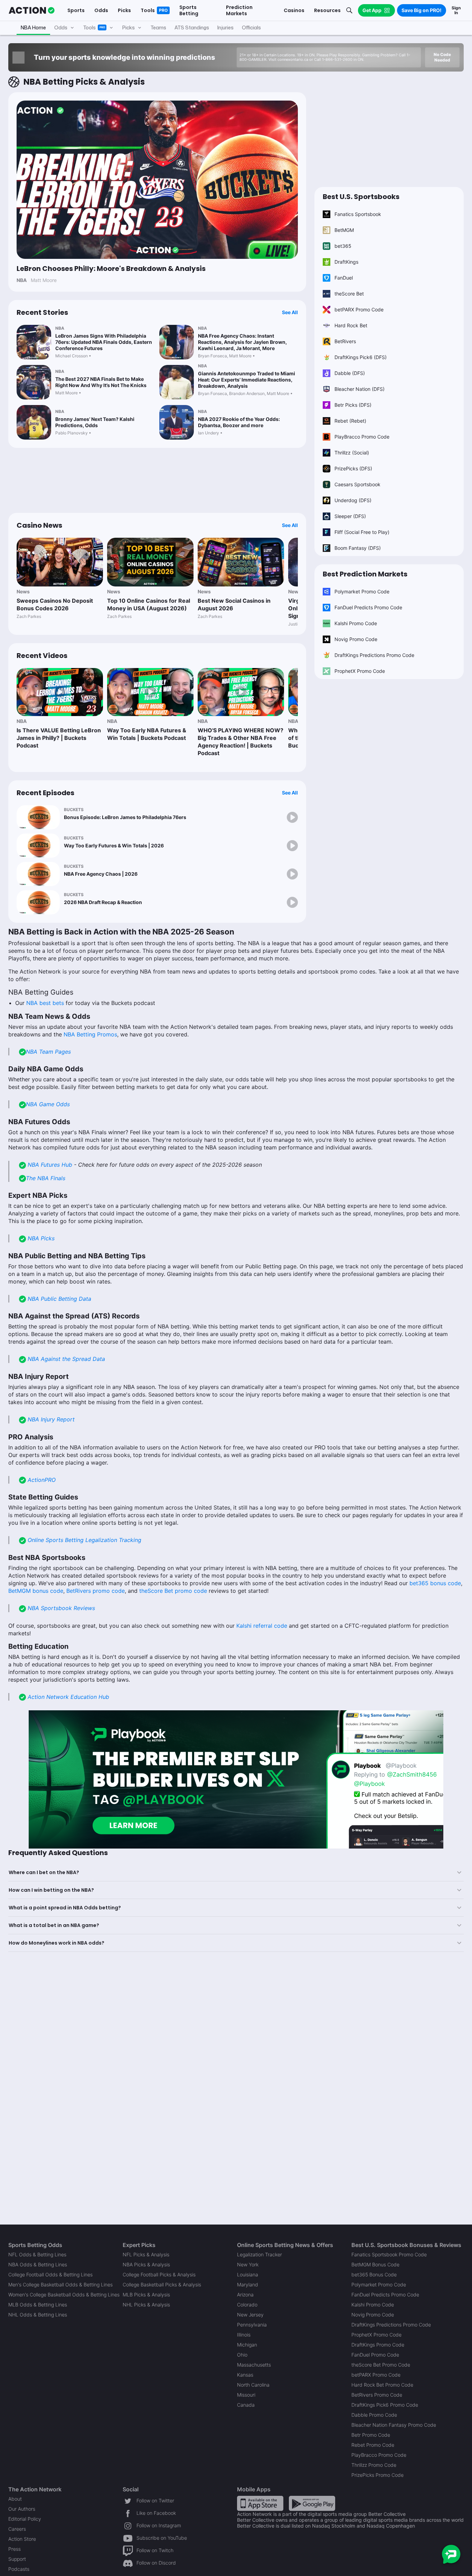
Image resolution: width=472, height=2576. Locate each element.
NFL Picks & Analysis (146, 2254)
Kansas (245, 2375)
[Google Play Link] (312, 2503)
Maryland (248, 2284)
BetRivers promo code (96, 1591)
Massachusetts (254, 2365)
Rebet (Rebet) (350, 421)
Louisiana (248, 2274)
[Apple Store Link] (260, 2503)
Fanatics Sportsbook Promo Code (389, 2254)
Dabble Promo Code (374, 2415)
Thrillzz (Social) (352, 453)
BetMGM (344, 230)
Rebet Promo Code (373, 2445)
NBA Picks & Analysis (146, 2264)
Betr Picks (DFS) (353, 405)
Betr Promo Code (371, 2435)
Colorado (247, 2305)
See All (290, 312)
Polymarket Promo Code (362, 591)
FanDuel (344, 278)
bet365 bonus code (435, 1583)
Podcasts (19, 2569)
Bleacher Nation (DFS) (360, 389)
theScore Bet (349, 294)
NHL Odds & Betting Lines (38, 2315)
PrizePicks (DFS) (353, 468)
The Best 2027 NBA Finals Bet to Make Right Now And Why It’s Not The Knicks (101, 382)
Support (17, 2559)
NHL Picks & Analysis (146, 2305)
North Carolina (253, 2385)
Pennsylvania (252, 2325)
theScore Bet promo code (173, 1591)
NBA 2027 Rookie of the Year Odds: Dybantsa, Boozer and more (239, 422)
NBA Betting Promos (90, 1034)
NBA (60, 328)
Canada (246, 2405)
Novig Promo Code (356, 639)
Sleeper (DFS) (350, 516)
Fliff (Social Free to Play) (362, 532)
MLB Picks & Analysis (146, 2295)
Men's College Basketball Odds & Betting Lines (60, 2284)
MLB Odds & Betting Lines (38, 2305)
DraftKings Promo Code (378, 2345)
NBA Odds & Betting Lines (38, 2264)
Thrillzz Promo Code (374, 2465)
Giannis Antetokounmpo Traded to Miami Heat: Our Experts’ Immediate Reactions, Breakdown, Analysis (247, 380)
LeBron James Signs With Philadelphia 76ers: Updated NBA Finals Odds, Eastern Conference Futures (104, 342)
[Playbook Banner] (236, 1779)
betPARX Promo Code (359, 309)
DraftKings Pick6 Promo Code (385, 2405)
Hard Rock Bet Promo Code (382, 2385)
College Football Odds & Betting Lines (50, 2274)
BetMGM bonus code (36, 1591)
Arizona (245, 2295)
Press (15, 2549)
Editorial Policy (25, 2519)
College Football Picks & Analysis (159, 2274)
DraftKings (346, 262)
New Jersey (250, 2315)
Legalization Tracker (259, 2254)
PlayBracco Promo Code (362, 437)
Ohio (242, 2355)
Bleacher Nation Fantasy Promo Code (394, 2425)
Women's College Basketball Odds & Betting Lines (64, 2295)
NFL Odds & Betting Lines (37, 2254)
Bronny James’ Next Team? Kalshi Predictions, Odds (95, 422)
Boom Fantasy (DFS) (358, 548)
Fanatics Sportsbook (358, 214)
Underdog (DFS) (353, 500)
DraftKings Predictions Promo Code (374, 655)
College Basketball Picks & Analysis (162, 2284)
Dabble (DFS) (350, 373)
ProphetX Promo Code (360, 671)
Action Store (22, 2539)
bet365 (343, 246)
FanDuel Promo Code (375, 2355)
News (23, 591)
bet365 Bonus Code (374, 2274)
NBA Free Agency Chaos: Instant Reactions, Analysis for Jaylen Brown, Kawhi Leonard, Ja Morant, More (242, 342)
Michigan (247, 2345)
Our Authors (22, 2509)
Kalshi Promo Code (356, 623)
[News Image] (60, 562)
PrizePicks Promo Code (377, 2475)
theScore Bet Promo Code (381, 2365)
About (15, 2499)
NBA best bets (45, 1003)
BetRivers (345, 341)
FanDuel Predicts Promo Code (368, 607)
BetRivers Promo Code (377, 2395)
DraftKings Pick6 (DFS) (361, 357)
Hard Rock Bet (351, 325)
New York (248, 2264)
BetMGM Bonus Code (375, 2264)
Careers (17, 2529)
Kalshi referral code (262, 1626)
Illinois (244, 2335)
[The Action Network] (32, 10)
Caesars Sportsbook (357, 484)
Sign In (456, 10)
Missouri (246, 2395)
